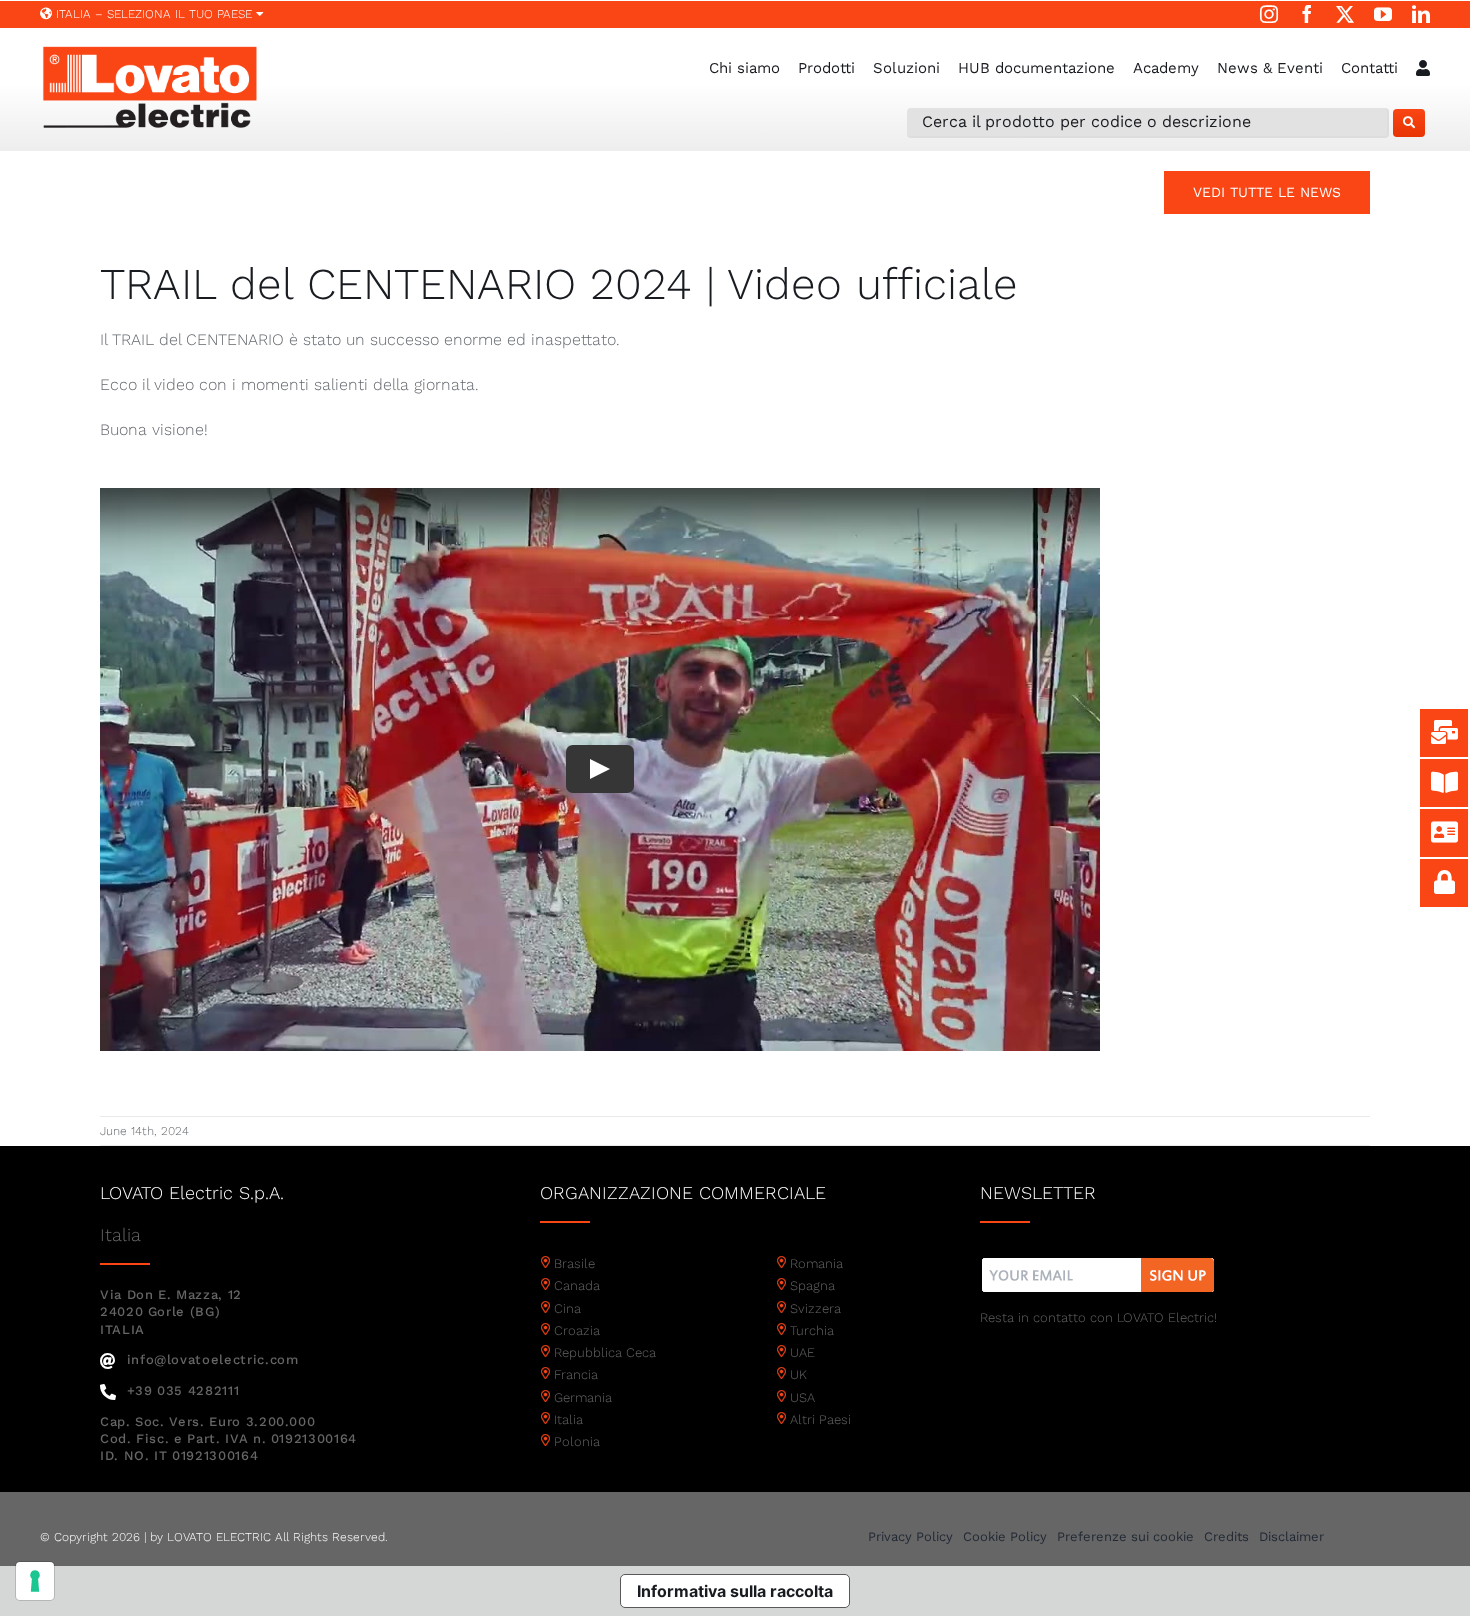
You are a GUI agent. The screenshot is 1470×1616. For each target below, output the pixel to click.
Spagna (812, 1285)
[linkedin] (1421, 14)
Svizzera (815, 1308)
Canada (577, 1285)
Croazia (577, 1330)
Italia (568, 1419)
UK (798, 1374)
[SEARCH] (1409, 123)
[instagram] (1269, 14)
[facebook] (1307, 14)
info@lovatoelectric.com (213, 1359)
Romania (816, 1263)
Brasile (574, 1263)
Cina (567, 1308)
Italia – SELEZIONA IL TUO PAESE (154, 14)
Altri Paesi (820, 1419)
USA (802, 1397)
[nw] (1098, 1260)
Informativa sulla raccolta (735, 1591)
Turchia (812, 1330)
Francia (576, 1374)
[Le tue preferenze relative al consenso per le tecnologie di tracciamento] (35, 1581)
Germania (583, 1397)
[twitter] (1345, 14)
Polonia (577, 1441)
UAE (802, 1352)
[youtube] (1383, 14)
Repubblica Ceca (605, 1352)
